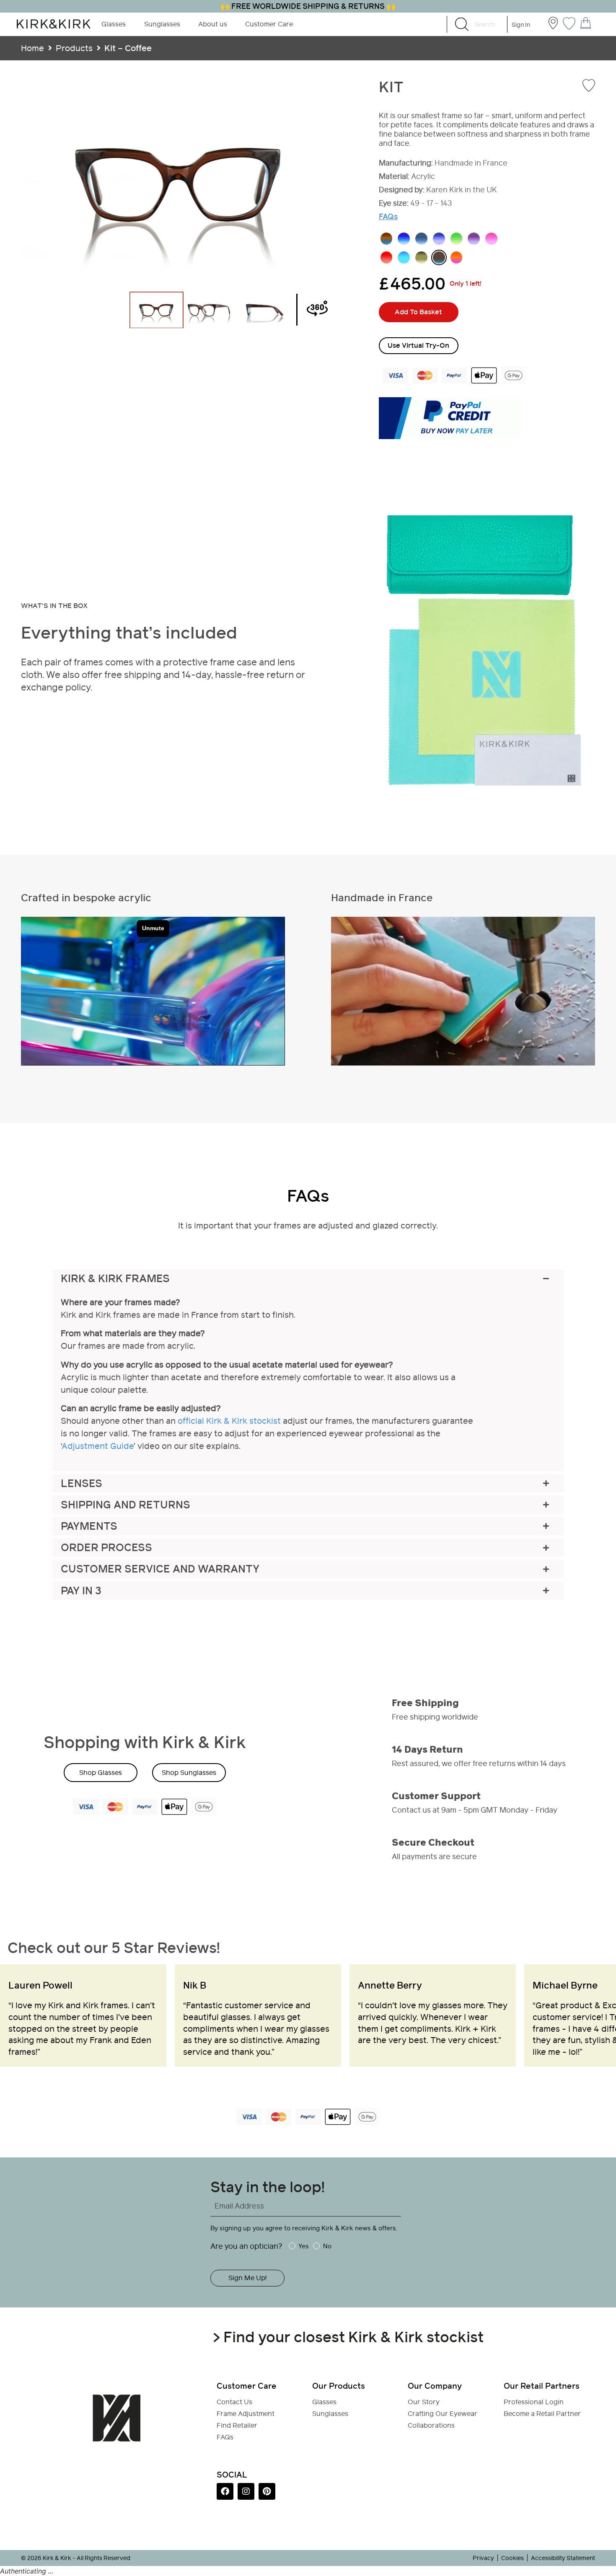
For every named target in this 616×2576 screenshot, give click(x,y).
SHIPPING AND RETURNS (126, 1505)
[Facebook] (225, 2491)
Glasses (114, 24)
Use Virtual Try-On (418, 345)
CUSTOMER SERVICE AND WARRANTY (160, 1569)
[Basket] (586, 23)
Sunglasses (162, 24)
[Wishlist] (569, 22)
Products (74, 48)
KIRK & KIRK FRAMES (115, 1279)
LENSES (82, 1483)
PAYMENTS (89, 1526)
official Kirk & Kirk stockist (229, 1421)
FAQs (388, 216)
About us (213, 24)
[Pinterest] (267, 2491)
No (327, 2246)
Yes (304, 2246)
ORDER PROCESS (106, 1548)
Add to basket (418, 312)
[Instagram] (246, 2491)
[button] (308, 1279)
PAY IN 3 (81, 1591)
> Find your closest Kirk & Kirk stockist (348, 2337)
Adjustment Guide (98, 1446)
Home (32, 48)
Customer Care (269, 24)
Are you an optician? (246, 2246)
